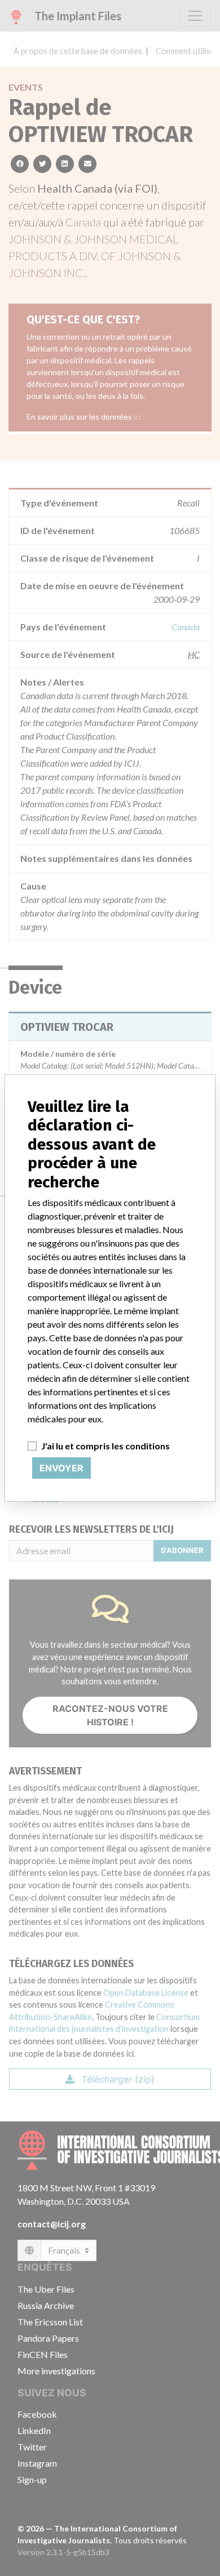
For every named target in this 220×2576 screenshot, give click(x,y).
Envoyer (61, 1468)
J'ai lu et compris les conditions (105, 1446)
